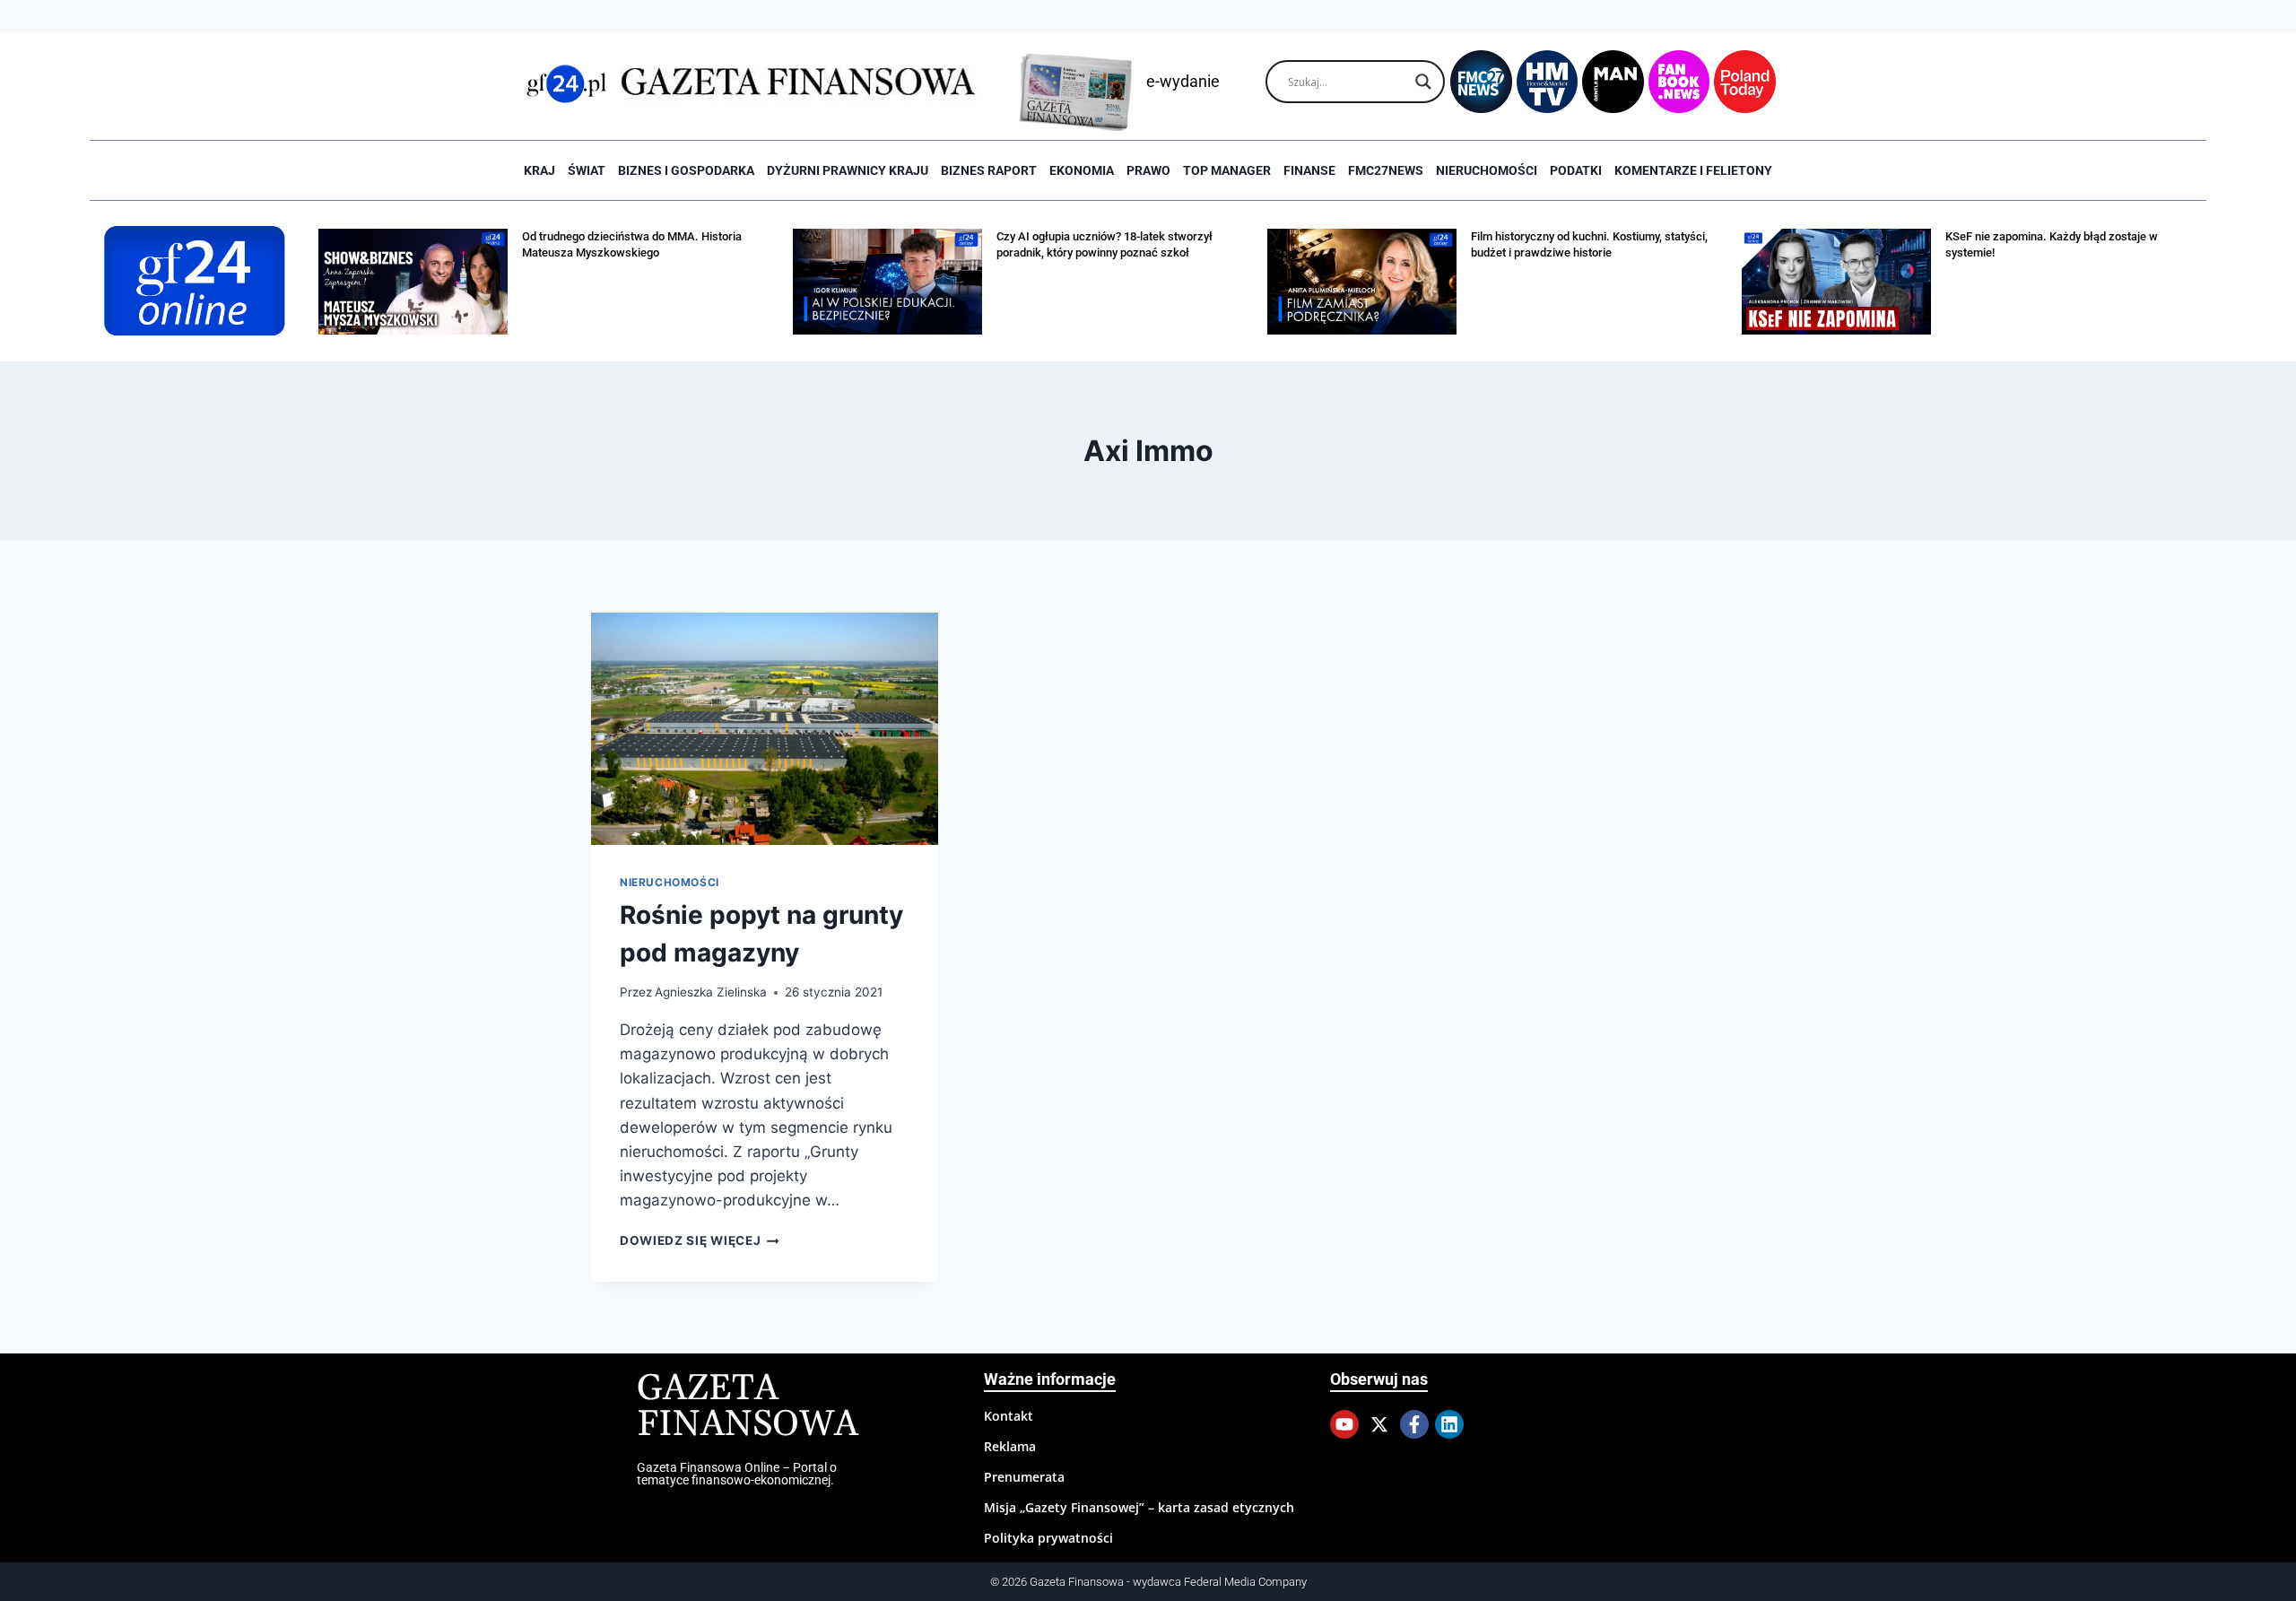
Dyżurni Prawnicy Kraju (848, 170)
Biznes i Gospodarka (686, 170)
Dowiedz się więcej (700, 1240)
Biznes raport (989, 170)
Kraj (539, 170)
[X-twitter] (1379, 1424)
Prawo (1148, 170)
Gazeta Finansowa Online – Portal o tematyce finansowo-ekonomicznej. (737, 1474)
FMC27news (1386, 170)
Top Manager (1227, 170)
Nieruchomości (1487, 170)
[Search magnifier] (1423, 82)
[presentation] (765, 728)
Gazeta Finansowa (748, 1407)
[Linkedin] (1449, 1424)
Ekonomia (1082, 170)
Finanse (1309, 170)
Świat (587, 170)
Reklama (1010, 1446)
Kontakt (1009, 1416)
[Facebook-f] (1414, 1424)
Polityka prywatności (1048, 1538)
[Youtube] (1344, 1424)
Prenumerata (1024, 1477)
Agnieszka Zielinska (711, 992)
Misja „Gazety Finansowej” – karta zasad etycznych (1139, 1507)
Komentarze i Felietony (1693, 170)
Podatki (1576, 170)
